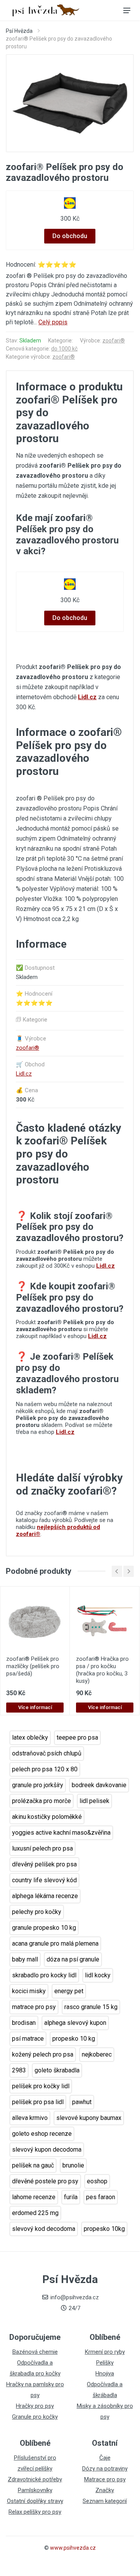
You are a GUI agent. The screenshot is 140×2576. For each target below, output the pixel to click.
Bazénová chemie (35, 2352)
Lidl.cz (87, 697)
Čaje (105, 2458)
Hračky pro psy (35, 2406)
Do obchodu (70, 236)
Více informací (35, 1707)
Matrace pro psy (105, 2479)
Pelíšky (105, 2363)
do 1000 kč (64, 349)
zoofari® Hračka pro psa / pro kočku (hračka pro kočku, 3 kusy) (102, 1670)
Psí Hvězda (19, 31)
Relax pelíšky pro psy (35, 2512)
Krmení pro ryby (105, 2352)
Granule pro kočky (35, 2417)
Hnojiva (105, 2373)
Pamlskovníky (35, 2490)
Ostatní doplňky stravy (35, 2501)
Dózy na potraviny (105, 2469)
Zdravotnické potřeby (35, 2479)
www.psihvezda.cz (73, 2548)
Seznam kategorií (105, 2501)
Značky (105, 2490)
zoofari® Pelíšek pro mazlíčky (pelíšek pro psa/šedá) (33, 1666)
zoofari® (114, 341)
